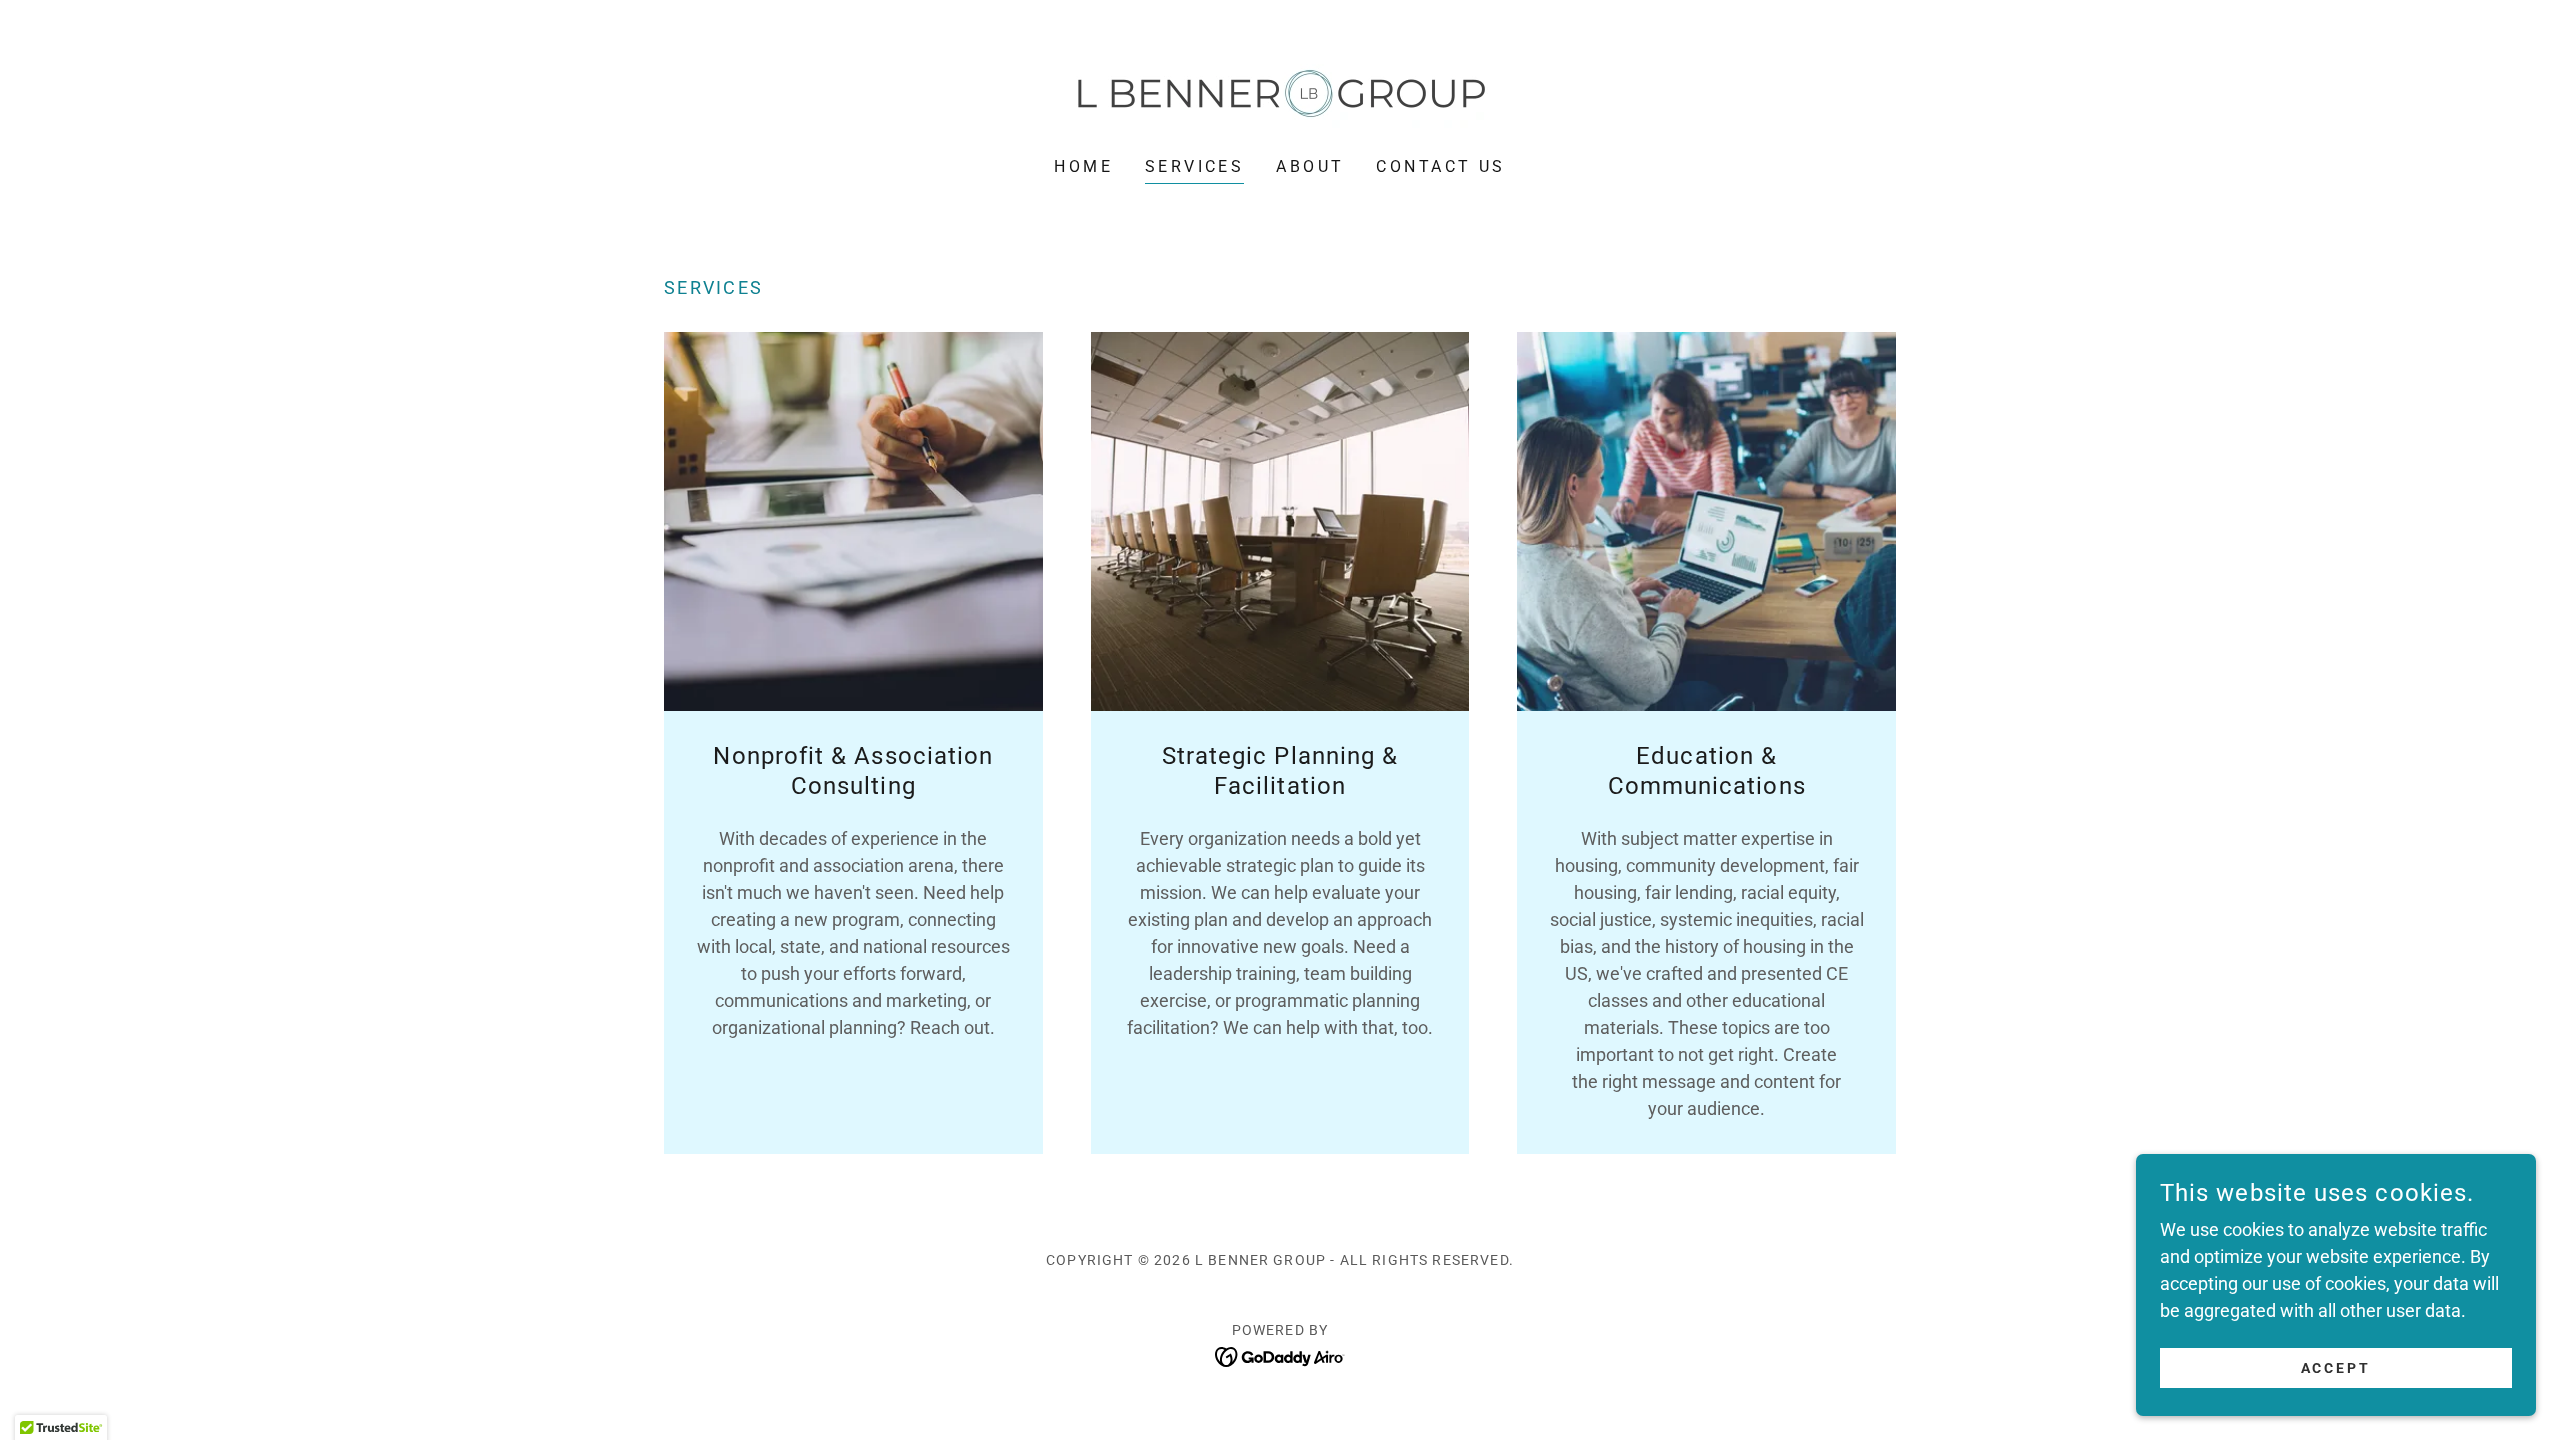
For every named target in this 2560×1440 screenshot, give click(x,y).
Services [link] (1194, 166)
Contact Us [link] (1440, 166)
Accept (2336, 1368)
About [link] (1310, 166)
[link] (1279, 91)
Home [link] (1083, 166)
